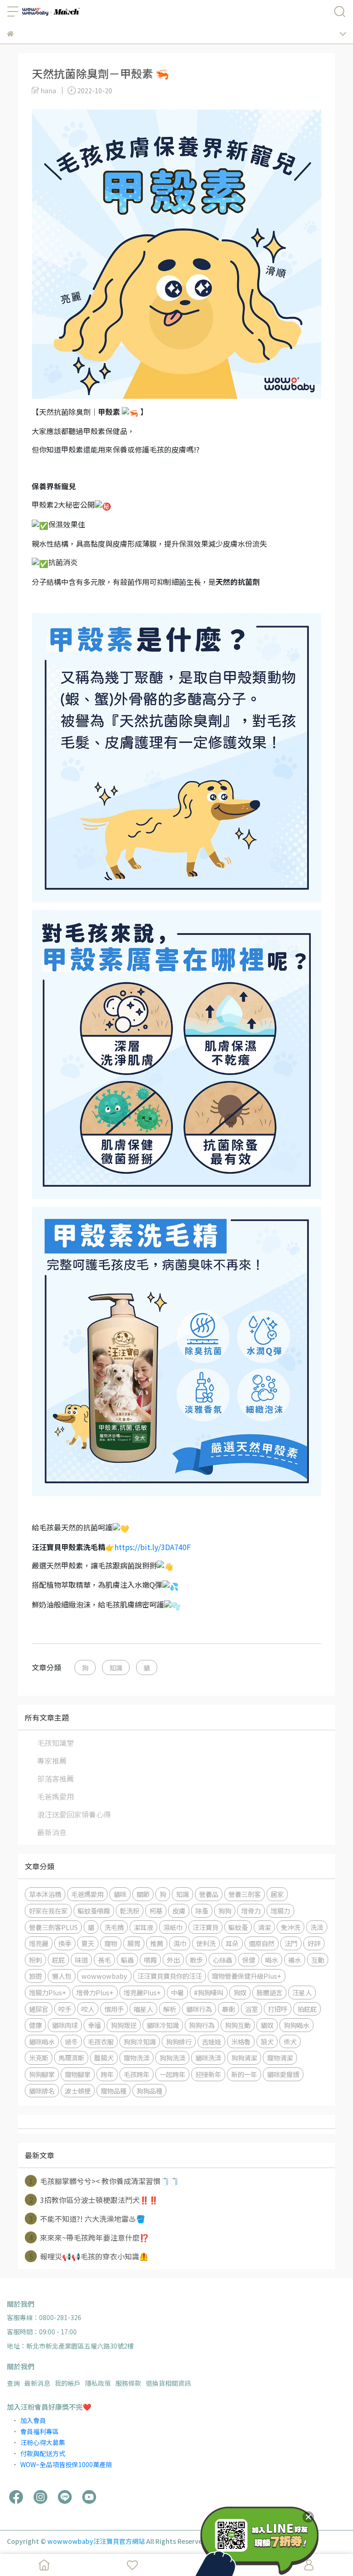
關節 (143, 1894)
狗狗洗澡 (172, 2058)
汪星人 (302, 1992)
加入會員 (33, 2420)
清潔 (264, 1927)
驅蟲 (127, 1960)
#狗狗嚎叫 (209, 1992)
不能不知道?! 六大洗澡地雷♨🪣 (87, 2219)
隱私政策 (98, 2383)
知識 (116, 1667)
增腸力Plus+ (48, 1992)
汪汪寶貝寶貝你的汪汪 (170, 1976)
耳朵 (232, 1943)
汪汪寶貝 (205, 1927)
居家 (277, 1894)
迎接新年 (208, 2074)
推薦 (157, 1943)
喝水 (272, 1960)
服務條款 (128, 2383)
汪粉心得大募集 (43, 2442)
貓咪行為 (199, 2009)
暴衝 (228, 2009)
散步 (196, 1960)
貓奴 (267, 2025)
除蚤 (202, 1911)
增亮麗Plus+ (142, 1992)
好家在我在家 (48, 1911)
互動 (318, 1960)
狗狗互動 (238, 2025)
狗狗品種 (149, 2091)
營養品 (209, 1894)
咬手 (65, 2009)
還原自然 (262, 1943)
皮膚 (179, 1911)
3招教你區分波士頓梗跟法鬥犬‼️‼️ (94, 2200)
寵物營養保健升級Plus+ (247, 1976)
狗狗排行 (179, 2041)
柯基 (156, 1911)
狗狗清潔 (244, 2058)
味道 (81, 1960)
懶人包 (62, 1976)
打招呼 (278, 2009)
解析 (170, 2009)
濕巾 (180, 1943)
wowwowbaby (104, 1976)
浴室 (251, 2009)
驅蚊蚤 (238, 1927)
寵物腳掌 (78, 2074)
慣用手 (114, 2009)
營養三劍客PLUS (53, 1927)
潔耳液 (143, 1927)
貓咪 (120, 1894)
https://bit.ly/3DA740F (153, 1547)
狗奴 (240, 1992)
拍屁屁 (307, 2009)
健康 (35, 2025)
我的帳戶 (68, 2383)
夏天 (88, 1943)
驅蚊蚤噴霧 (94, 1911)
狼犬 (267, 2041)
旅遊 (35, 1976)
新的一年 (244, 2074)
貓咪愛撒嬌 (283, 2074)
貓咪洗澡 (208, 2058)
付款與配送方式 (43, 2453)
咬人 (88, 2009)
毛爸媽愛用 (56, 1796)
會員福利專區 (40, 2431)
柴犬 (290, 2041)
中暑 (177, 1992)
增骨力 (251, 1911)
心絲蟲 (222, 1960)
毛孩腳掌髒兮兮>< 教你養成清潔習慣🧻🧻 (104, 2181)
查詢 (13, 2383)
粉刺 (35, 1960)
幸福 (94, 2025)
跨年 (107, 2074)
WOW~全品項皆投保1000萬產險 (66, 2464)
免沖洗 (290, 1927)
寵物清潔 (280, 2058)
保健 (249, 1960)
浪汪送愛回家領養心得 (74, 1814)
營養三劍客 (245, 1894)
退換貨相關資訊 (168, 2383)
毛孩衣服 (101, 2041)
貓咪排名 (42, 2091)
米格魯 (241, 2041)
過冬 (71, 2041)
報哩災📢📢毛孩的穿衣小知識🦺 (89, 2256)
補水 (295, 1960)
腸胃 (134, 1943)
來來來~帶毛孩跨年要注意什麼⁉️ (89, 2237)
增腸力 (280, 1911)
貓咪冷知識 (163, 2025)
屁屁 (58, 1960)
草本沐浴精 (45, 1894)
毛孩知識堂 (56, 1743)
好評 (314, 1943)
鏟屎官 (39, 2009)
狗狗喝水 (296, 2025)
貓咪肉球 (65, 2025)
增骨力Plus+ (95, 1992)
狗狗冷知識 (140, 2041)
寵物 (111, 1943)
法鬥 (291, 1943)
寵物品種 (114, 2091)
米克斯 (39, 2058)
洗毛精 (114, 1927)
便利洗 (206, 1943)
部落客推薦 (56, 1778)
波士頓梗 (78, 2091)
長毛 (104, 1960)
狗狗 (225, 1911)
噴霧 (150, 1960)
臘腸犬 (104, 2058)
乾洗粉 (130, 1911)
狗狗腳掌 (42, 2074)
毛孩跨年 (137, 2074)
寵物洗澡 (137, 2058)
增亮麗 (39, 1943)
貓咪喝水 (42, 2041)
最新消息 (52, 1832)
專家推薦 (52, 1761)
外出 (173, 1960)
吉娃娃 (211, 2041)
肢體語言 (269, 1992)
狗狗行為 (202, 2025)
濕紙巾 (173, 1927)
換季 (65, 1943)
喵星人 (143, 2009)
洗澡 (317, 1927)
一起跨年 (172, 2074)
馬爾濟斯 (71, 2058)
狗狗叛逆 (124, 2025)
